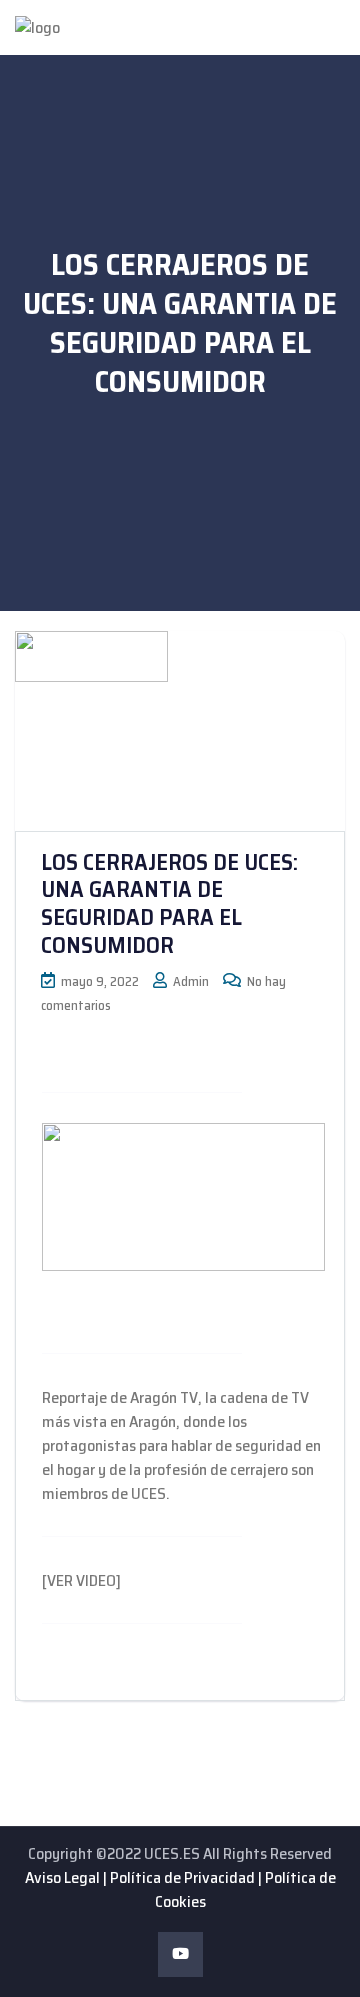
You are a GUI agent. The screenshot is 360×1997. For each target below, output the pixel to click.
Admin (189, 981)
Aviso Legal (62, 1877)
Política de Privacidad (182, 1877)
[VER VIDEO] (81, 1580)
